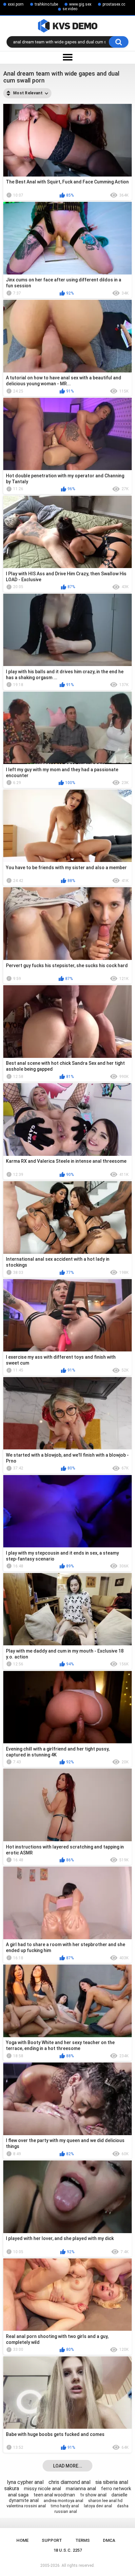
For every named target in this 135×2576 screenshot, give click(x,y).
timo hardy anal (65, 2506)
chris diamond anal (69, 2482)
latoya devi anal (98, 2506)
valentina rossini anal (26, 2506)
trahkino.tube (46, 4)
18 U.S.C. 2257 (68, 2550)
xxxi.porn (16, 4)
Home (22, 2540)
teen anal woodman (54, 2495)
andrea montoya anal (63, 2501)
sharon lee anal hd (105, 2501)
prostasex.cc (114, 4)
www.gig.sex (80, 4)
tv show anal (93, 2495)
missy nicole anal (42, 2489)
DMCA (109, 2540)
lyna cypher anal (25, 2482)
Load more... (68, 2466)
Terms (83, 2540)
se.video (70, 9)
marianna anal (81, 2489)
